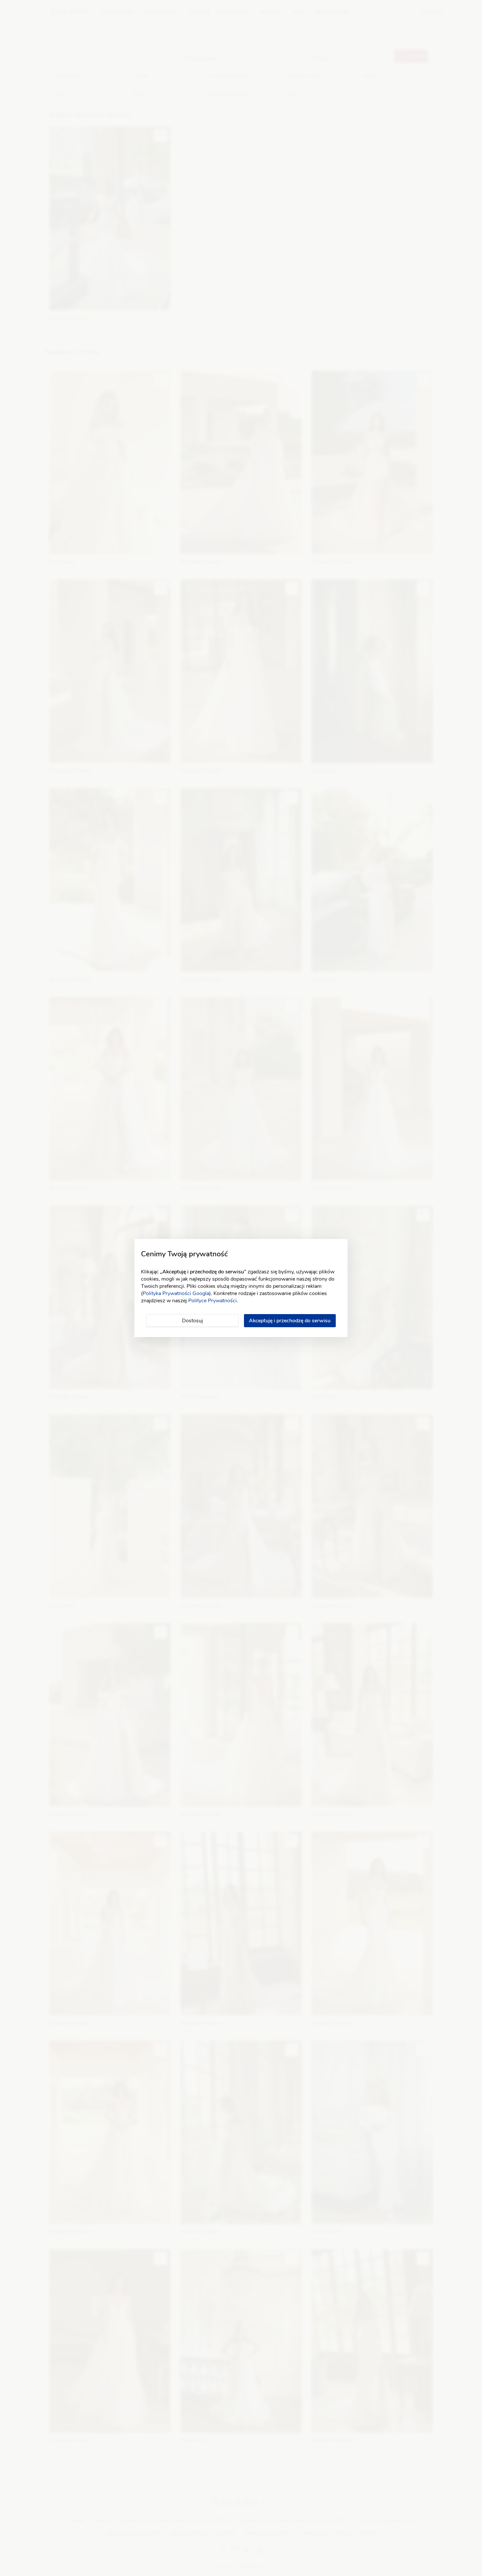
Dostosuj (192, 1321)
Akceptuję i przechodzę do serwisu (290, 1321)
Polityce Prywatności (212, 1301)
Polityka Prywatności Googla (176, 1293)
